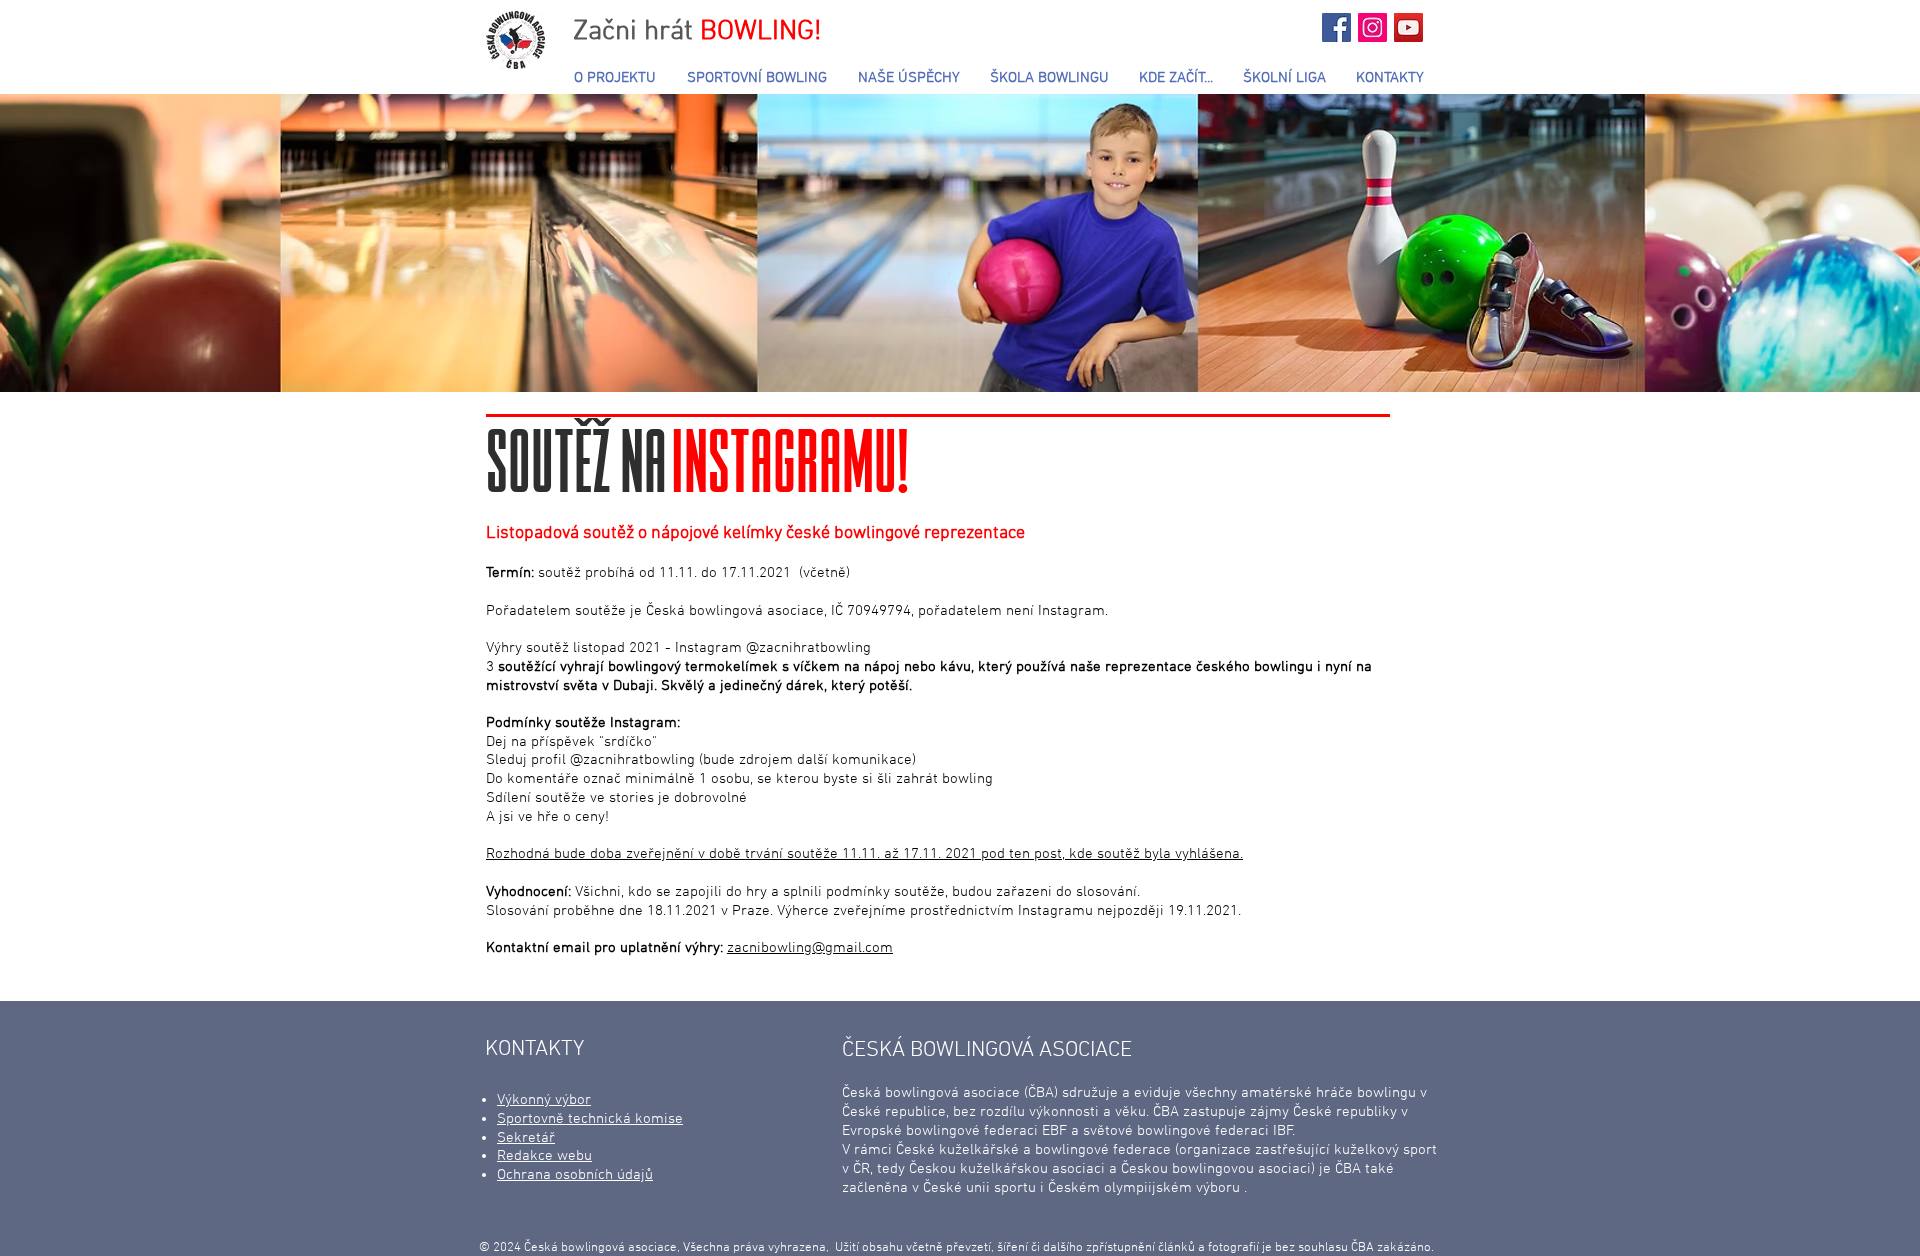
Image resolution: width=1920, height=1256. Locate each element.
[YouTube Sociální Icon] (1408, 27)
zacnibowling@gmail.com (810, 948)
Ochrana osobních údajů (575, 1175)
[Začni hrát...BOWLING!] (1336, 27)
